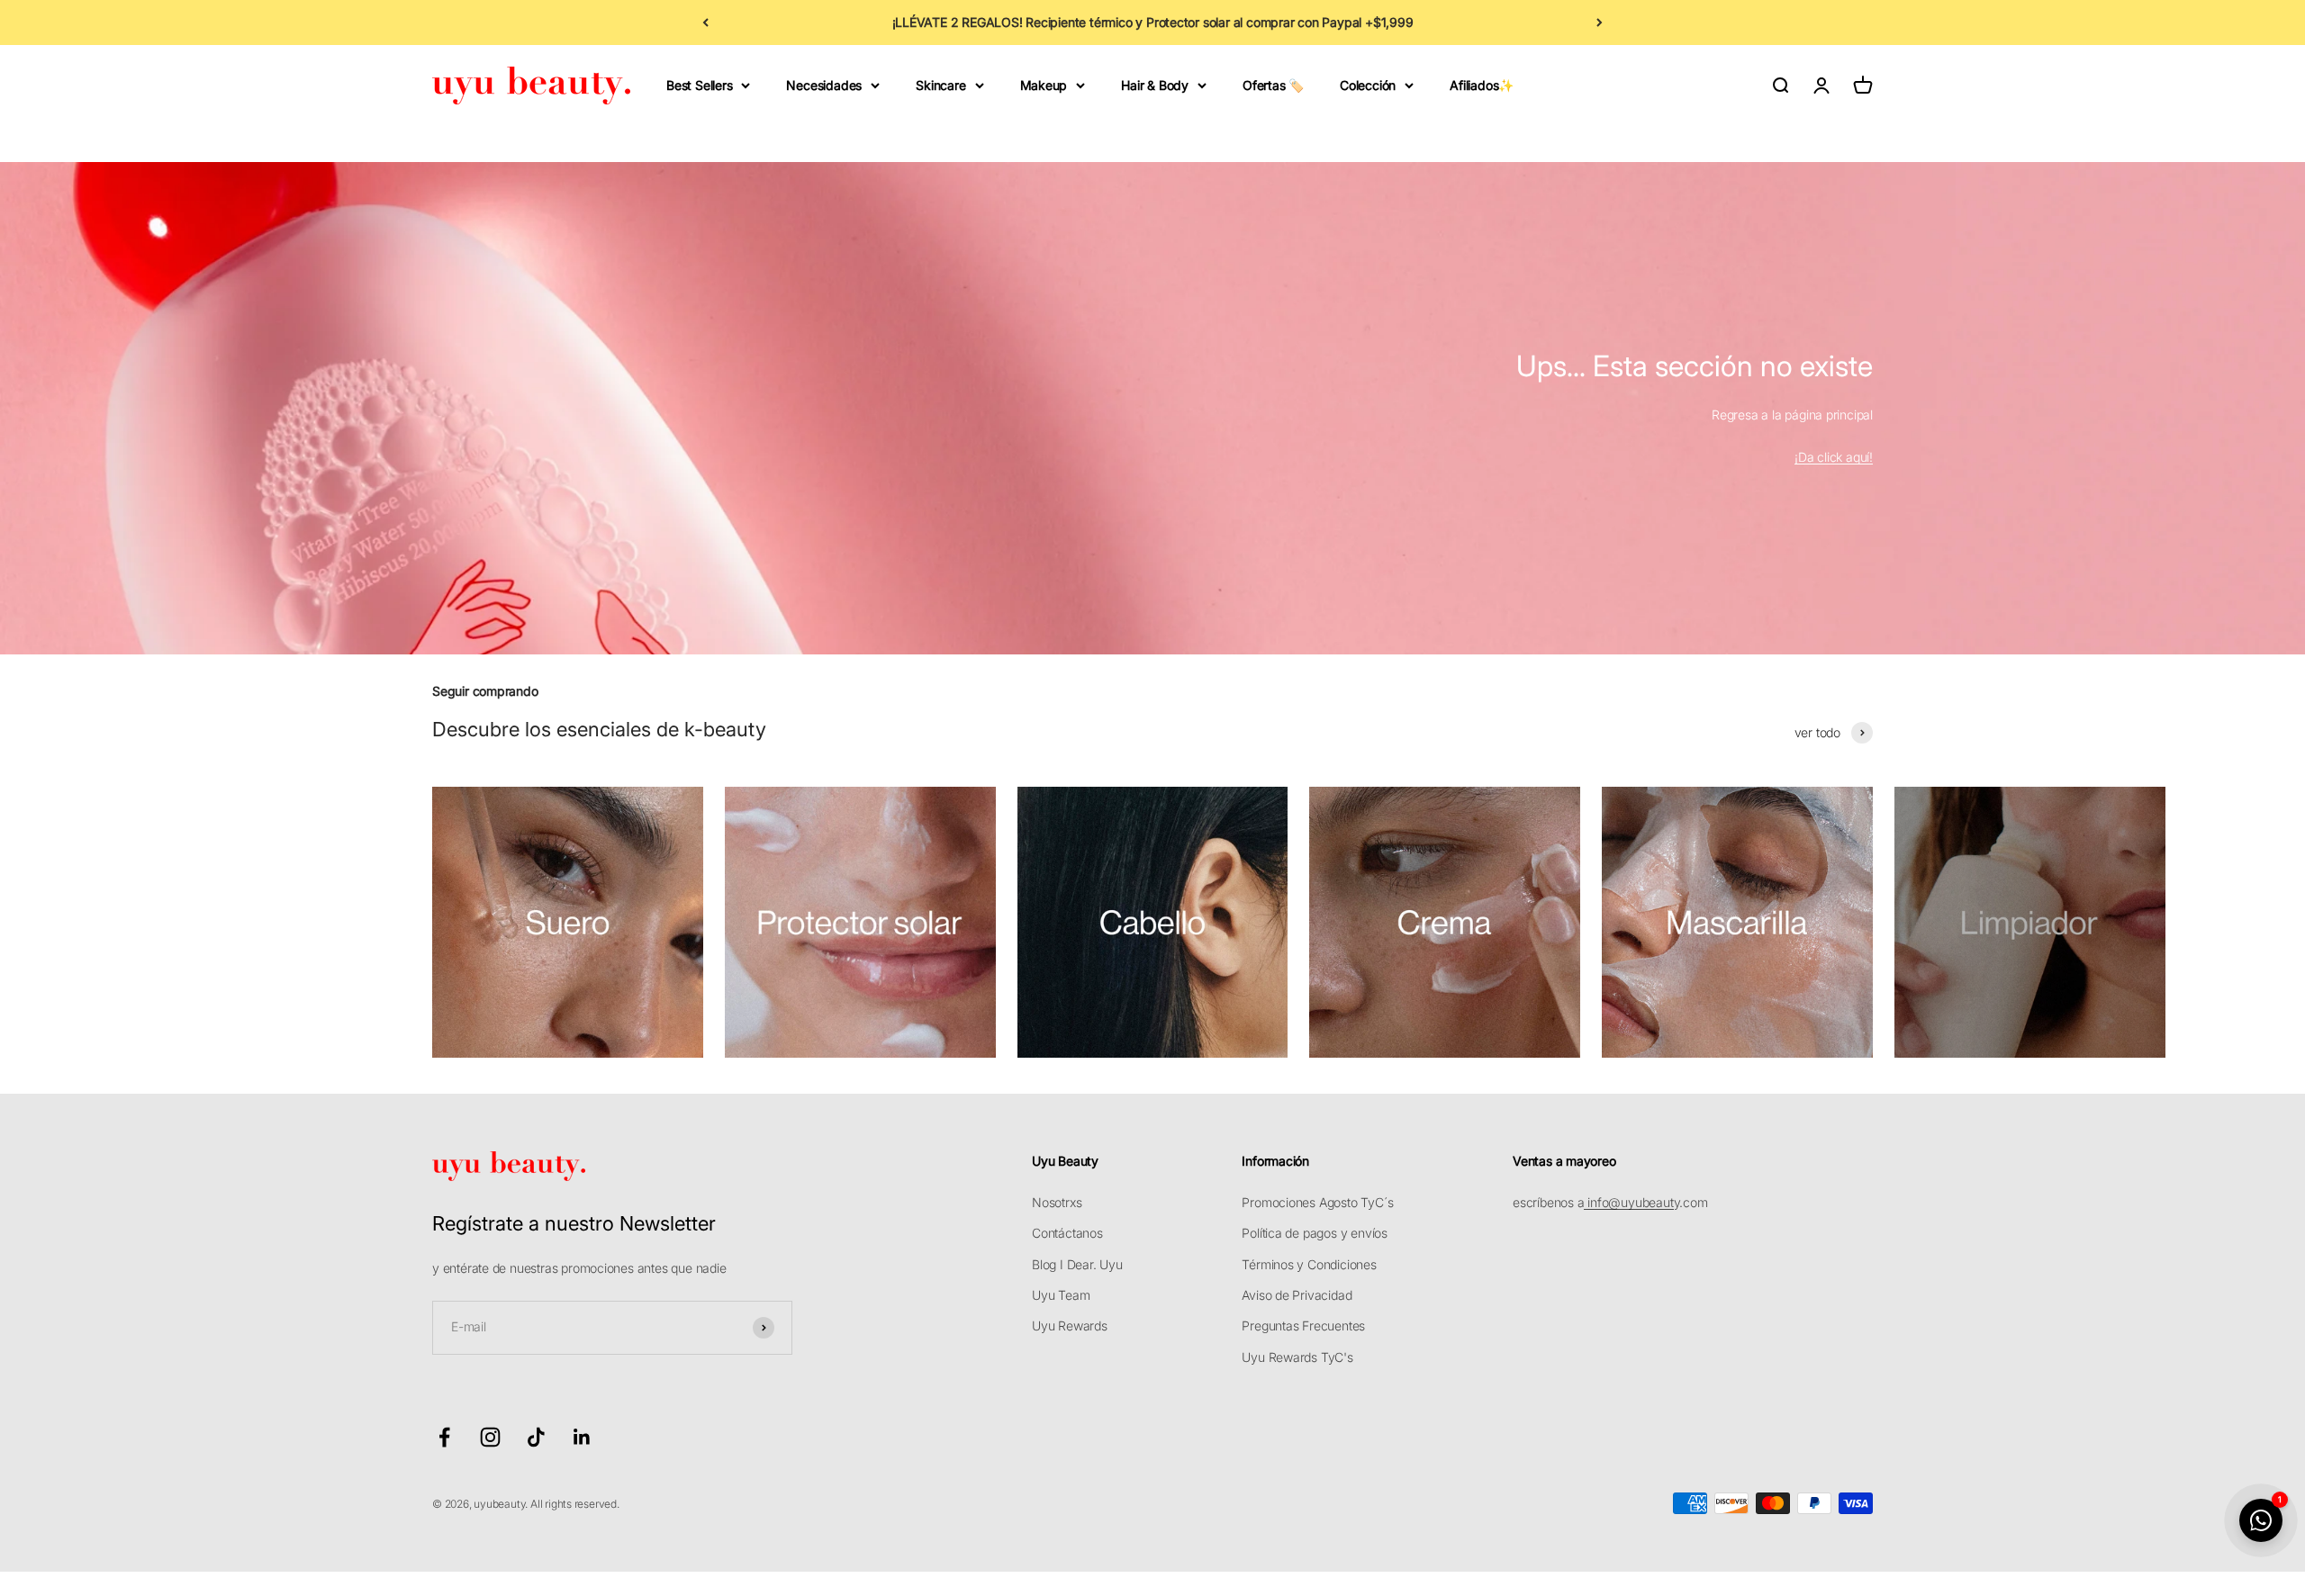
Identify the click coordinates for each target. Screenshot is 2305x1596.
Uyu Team (1061, 1295)
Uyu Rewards (1070, 1325)
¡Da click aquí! (1834, 457)
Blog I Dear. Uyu (1077, 1264)
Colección (1368, 85)
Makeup (1044, 85)
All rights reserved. (575, 1504)
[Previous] (705, 23)
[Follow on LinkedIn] (582, 1437)
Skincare (940, 85)
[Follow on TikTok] (536, 1437)
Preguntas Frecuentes (1303, 1325)
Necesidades (824, 85)
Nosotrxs (1057, 1202)
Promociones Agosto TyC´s (1317, 1202)
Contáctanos (1067, 1233)
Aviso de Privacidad (1297, 1295)
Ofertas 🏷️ (1273, 85)
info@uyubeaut (1628, 1202)
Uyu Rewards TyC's (1297, 1357)
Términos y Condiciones (1309, 1264)
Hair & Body (1155, 85)
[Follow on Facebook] (444, 1437)
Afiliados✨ (1482, 85)
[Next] (1600, 23)
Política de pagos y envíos (1315, 1233)
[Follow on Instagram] (490, 1437)
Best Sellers (699, 85)
